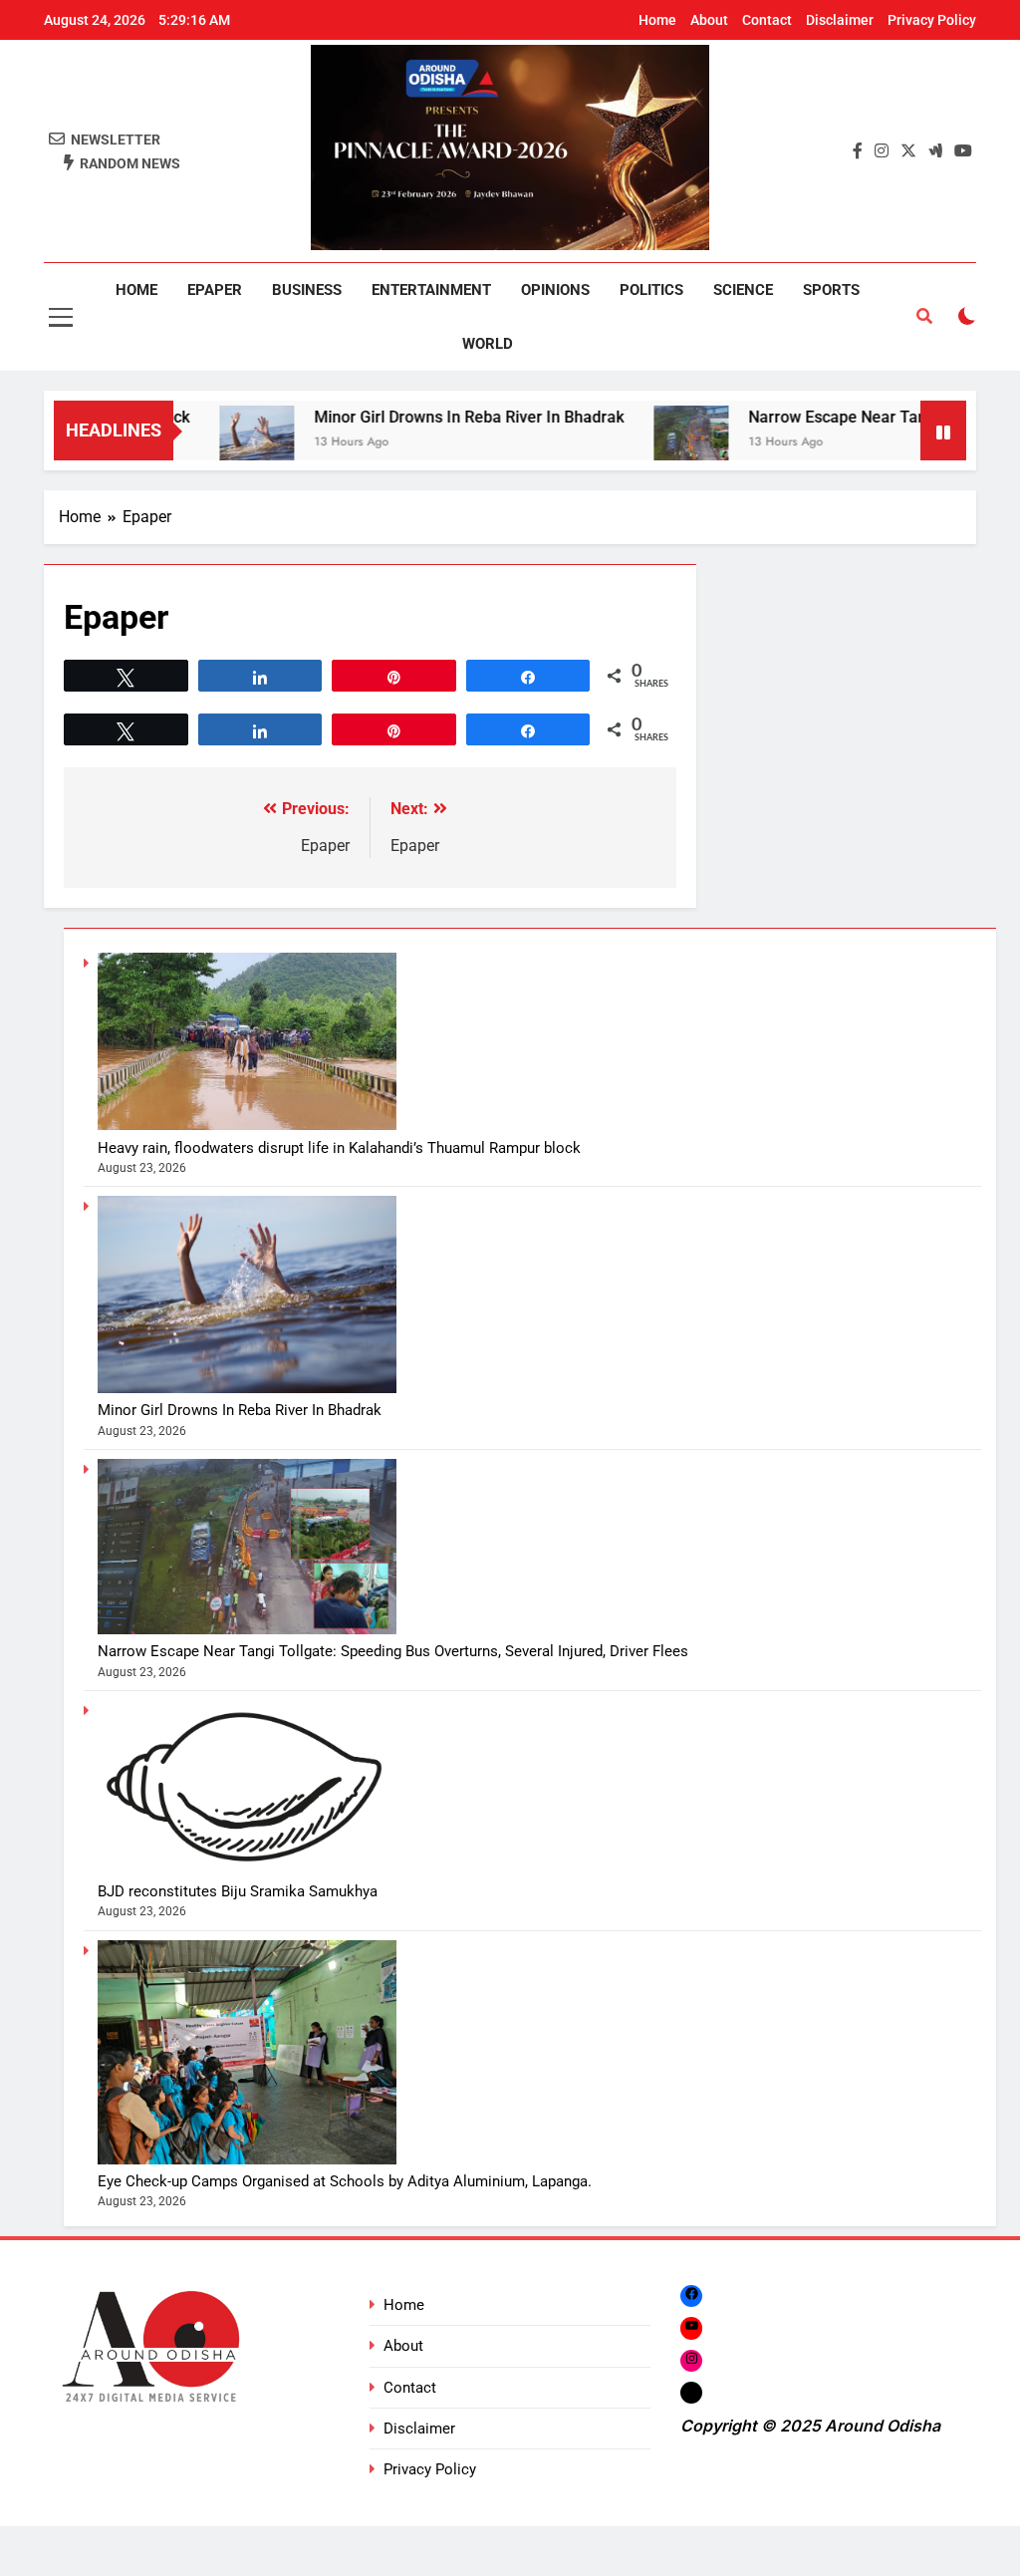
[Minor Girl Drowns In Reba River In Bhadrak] (203, 443)
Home (657, 20)
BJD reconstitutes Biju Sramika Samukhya (238, 1891)
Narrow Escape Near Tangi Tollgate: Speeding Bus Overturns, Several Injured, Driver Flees (393, 1651)
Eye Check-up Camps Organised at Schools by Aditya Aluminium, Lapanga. (345, 2181)
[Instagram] (691, 2360)
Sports (831, 290)
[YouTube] (691, 2327)
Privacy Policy (932, 20)
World (488, 344)
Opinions (555, 290)
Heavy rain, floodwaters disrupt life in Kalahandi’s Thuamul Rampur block (339, 1148)
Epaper (215, 290)
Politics (651, 290)
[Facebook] (691, 2295)
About (709, 20)
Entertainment (431, 290)
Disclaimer (840, 20)
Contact (767, 20)
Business (307, 290)
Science (743, 290)
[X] (691, 2392)
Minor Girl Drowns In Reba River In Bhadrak (415, 417)
